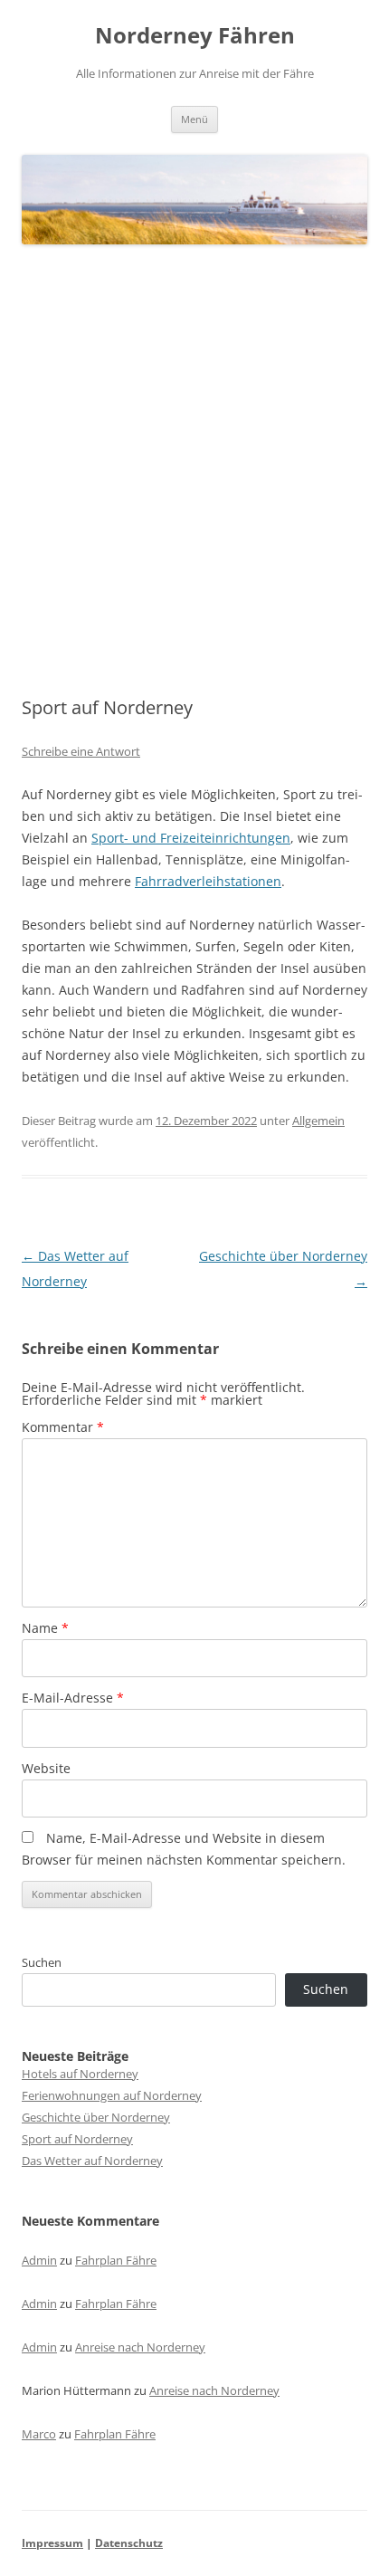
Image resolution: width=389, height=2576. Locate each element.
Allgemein (318, 1121)
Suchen (42, 1962)
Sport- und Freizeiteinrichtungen (191, 838)
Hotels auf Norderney (80, 2074)
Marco (39, 2434)
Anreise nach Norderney (140, 2347)
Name (45, 1628)
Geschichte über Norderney (96, 2117)
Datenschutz (129, 2543)
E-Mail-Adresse (73, 1698)
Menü (194, 119)
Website (46, 1768)
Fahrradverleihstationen (208, 881)
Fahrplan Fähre (116, 2260)
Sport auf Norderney (77, 2139)
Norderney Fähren (195, 36)
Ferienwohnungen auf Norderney (112, 2095)
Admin (39, 2260)
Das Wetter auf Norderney (92, 2161)
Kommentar (63, 1427)
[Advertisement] (194, 472)
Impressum (52, 2543)
